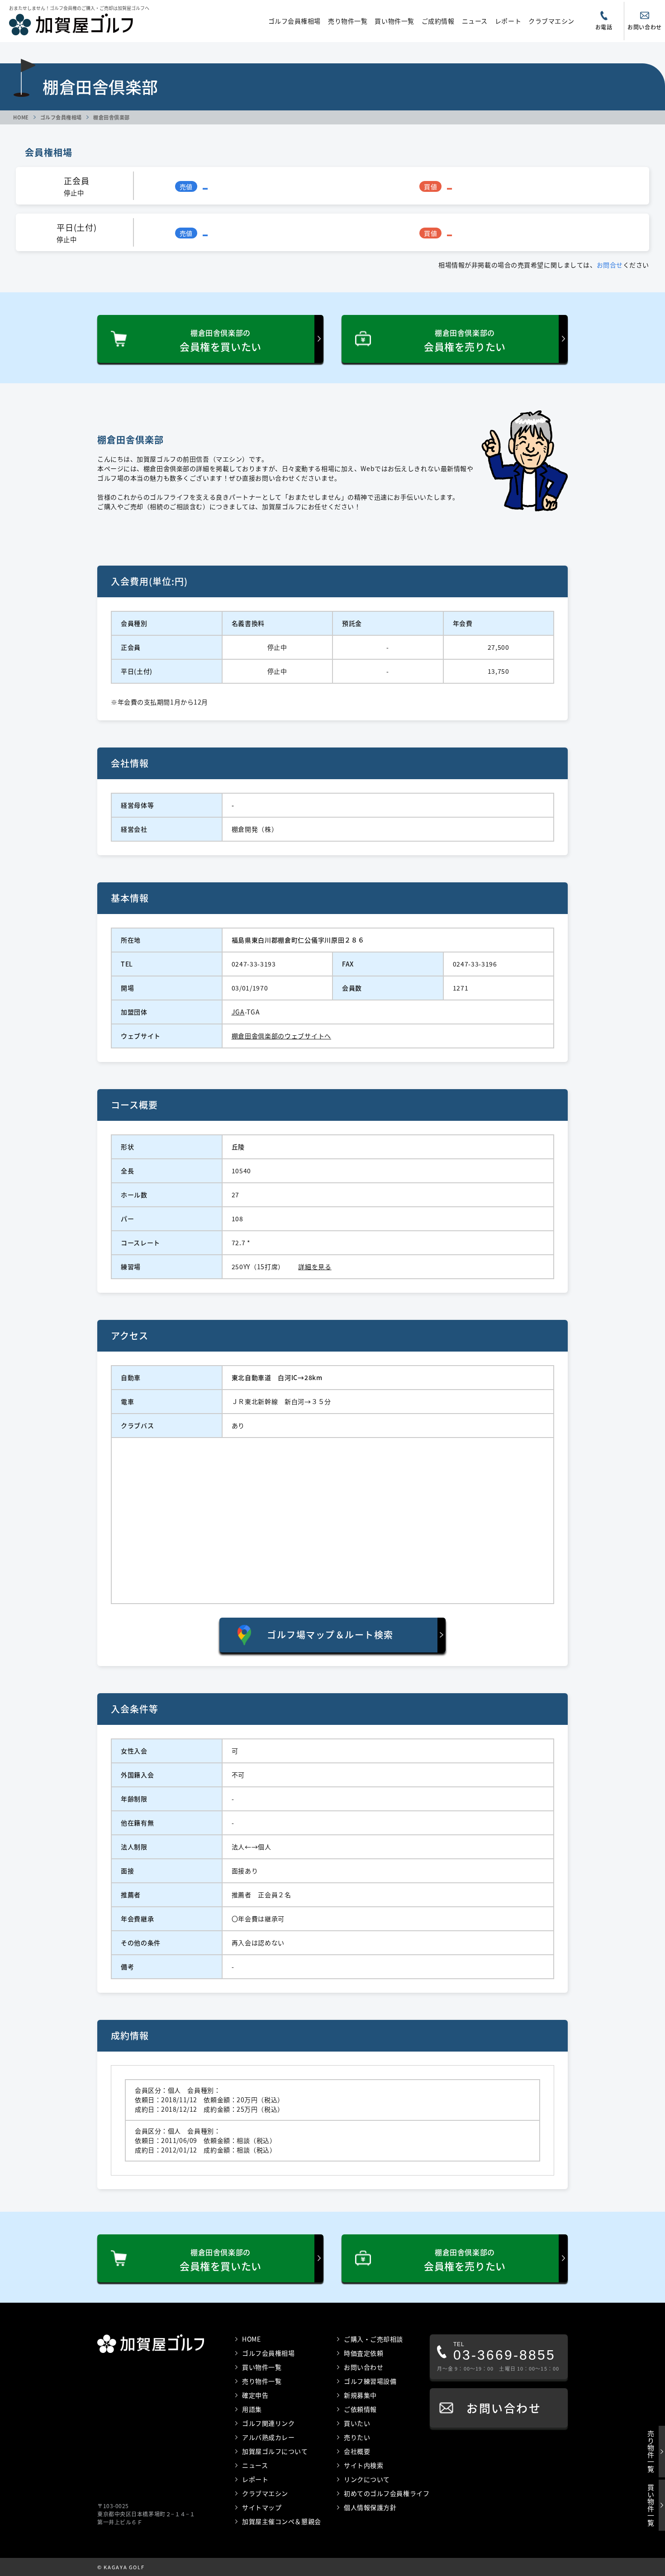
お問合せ (610, 265)
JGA (238, 1012)
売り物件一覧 (348, 21)
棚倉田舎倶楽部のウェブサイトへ (282, 1036)
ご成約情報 (438, 21)
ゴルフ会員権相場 (294, 21)
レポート (508, 21)
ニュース (475, 21)
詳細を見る (315, 1267)
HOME (21, 117)
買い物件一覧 (394, 21)
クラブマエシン (551, 21)
